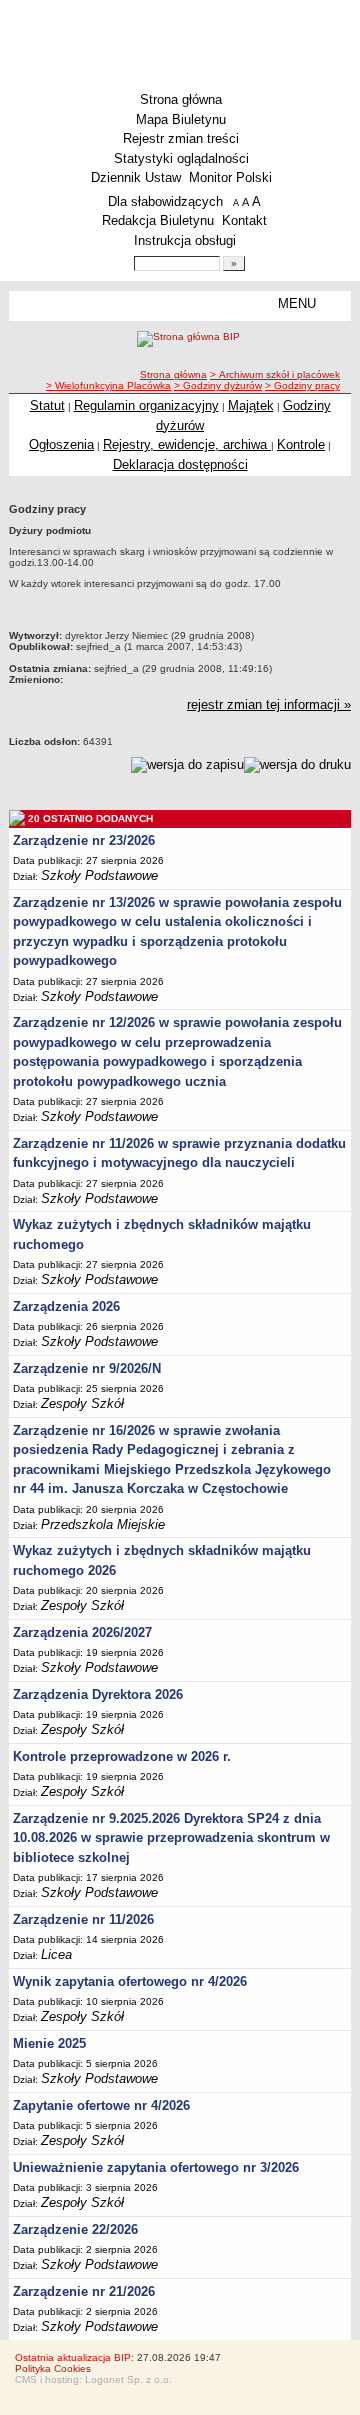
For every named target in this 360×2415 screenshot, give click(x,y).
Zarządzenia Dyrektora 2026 (98, 1694)
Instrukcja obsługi (185, 240)
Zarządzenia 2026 (66, 1306)
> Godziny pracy (302, 385)
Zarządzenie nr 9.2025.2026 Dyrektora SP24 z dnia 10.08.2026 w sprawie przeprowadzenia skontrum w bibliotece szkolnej (171, 1838)
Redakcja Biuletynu (158, 220)
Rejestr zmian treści (181, 138)
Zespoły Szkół (82, 1403)
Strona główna (181, 99)
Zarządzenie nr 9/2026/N (87, 1368)
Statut (47, 405)
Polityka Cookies (53, 2368)
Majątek (251, 405)
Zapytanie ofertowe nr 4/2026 (101, 2105)
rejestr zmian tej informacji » (269, 704)
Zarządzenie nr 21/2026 (84, 2291)
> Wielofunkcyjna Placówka (108, 385)
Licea (56, 1954)
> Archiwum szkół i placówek (275, 374)
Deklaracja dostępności (180, 464)
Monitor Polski (230, 177)
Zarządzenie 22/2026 (75, 2229)
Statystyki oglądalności (181, 158)
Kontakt (244, 220)
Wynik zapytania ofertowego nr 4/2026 (130, 1981)
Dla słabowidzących (165, 201)
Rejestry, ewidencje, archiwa (187, 444)
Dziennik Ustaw (136, 177)
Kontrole (301, 444)
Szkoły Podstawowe (99, 875)
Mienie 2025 (49, 2043)
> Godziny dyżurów (218, 385)
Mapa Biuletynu (181, 119)
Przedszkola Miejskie (103, 1524)
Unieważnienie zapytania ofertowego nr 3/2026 (156, 2167)
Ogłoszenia (61, 444)
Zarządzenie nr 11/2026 (83, 1919)
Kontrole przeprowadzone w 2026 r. (122, 1756)
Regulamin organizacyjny (146, 405)
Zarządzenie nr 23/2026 (84, 840)
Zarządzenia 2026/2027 (82, 1632)
